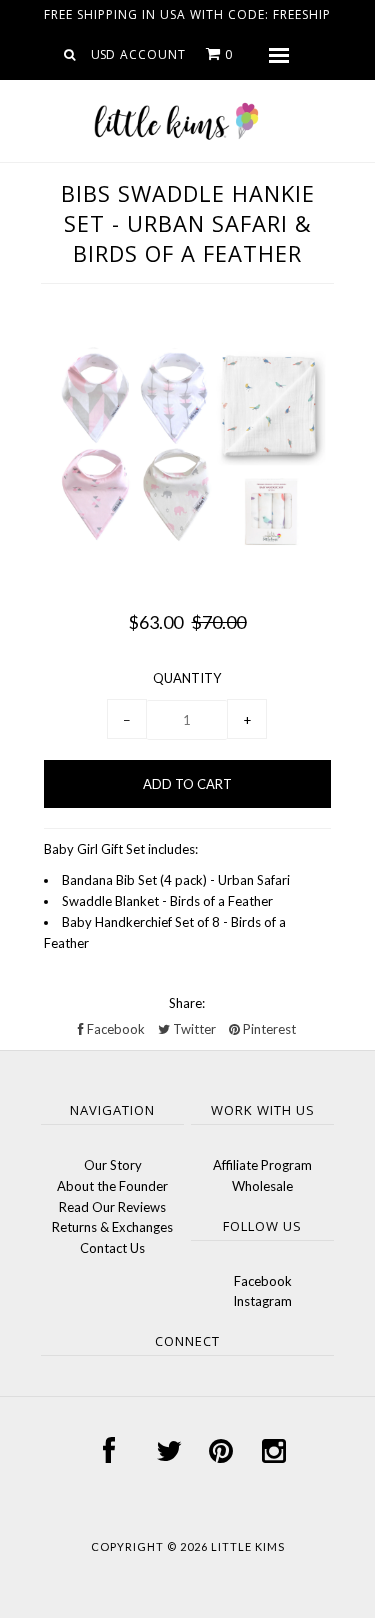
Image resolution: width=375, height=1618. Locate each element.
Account (153, 54)
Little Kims (248, 1546)
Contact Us (112, 1248)
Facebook (114, 1029)
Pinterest (268, 1029)
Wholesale (262, 1186)
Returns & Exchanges (112, 1227)
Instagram (262, 1301)
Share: (187, 1003)
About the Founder (112, 1186)
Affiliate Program (262, 1165)
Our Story (113, 1165)
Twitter (193, 1029)
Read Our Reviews (112, 1207)
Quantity (187, 678)
